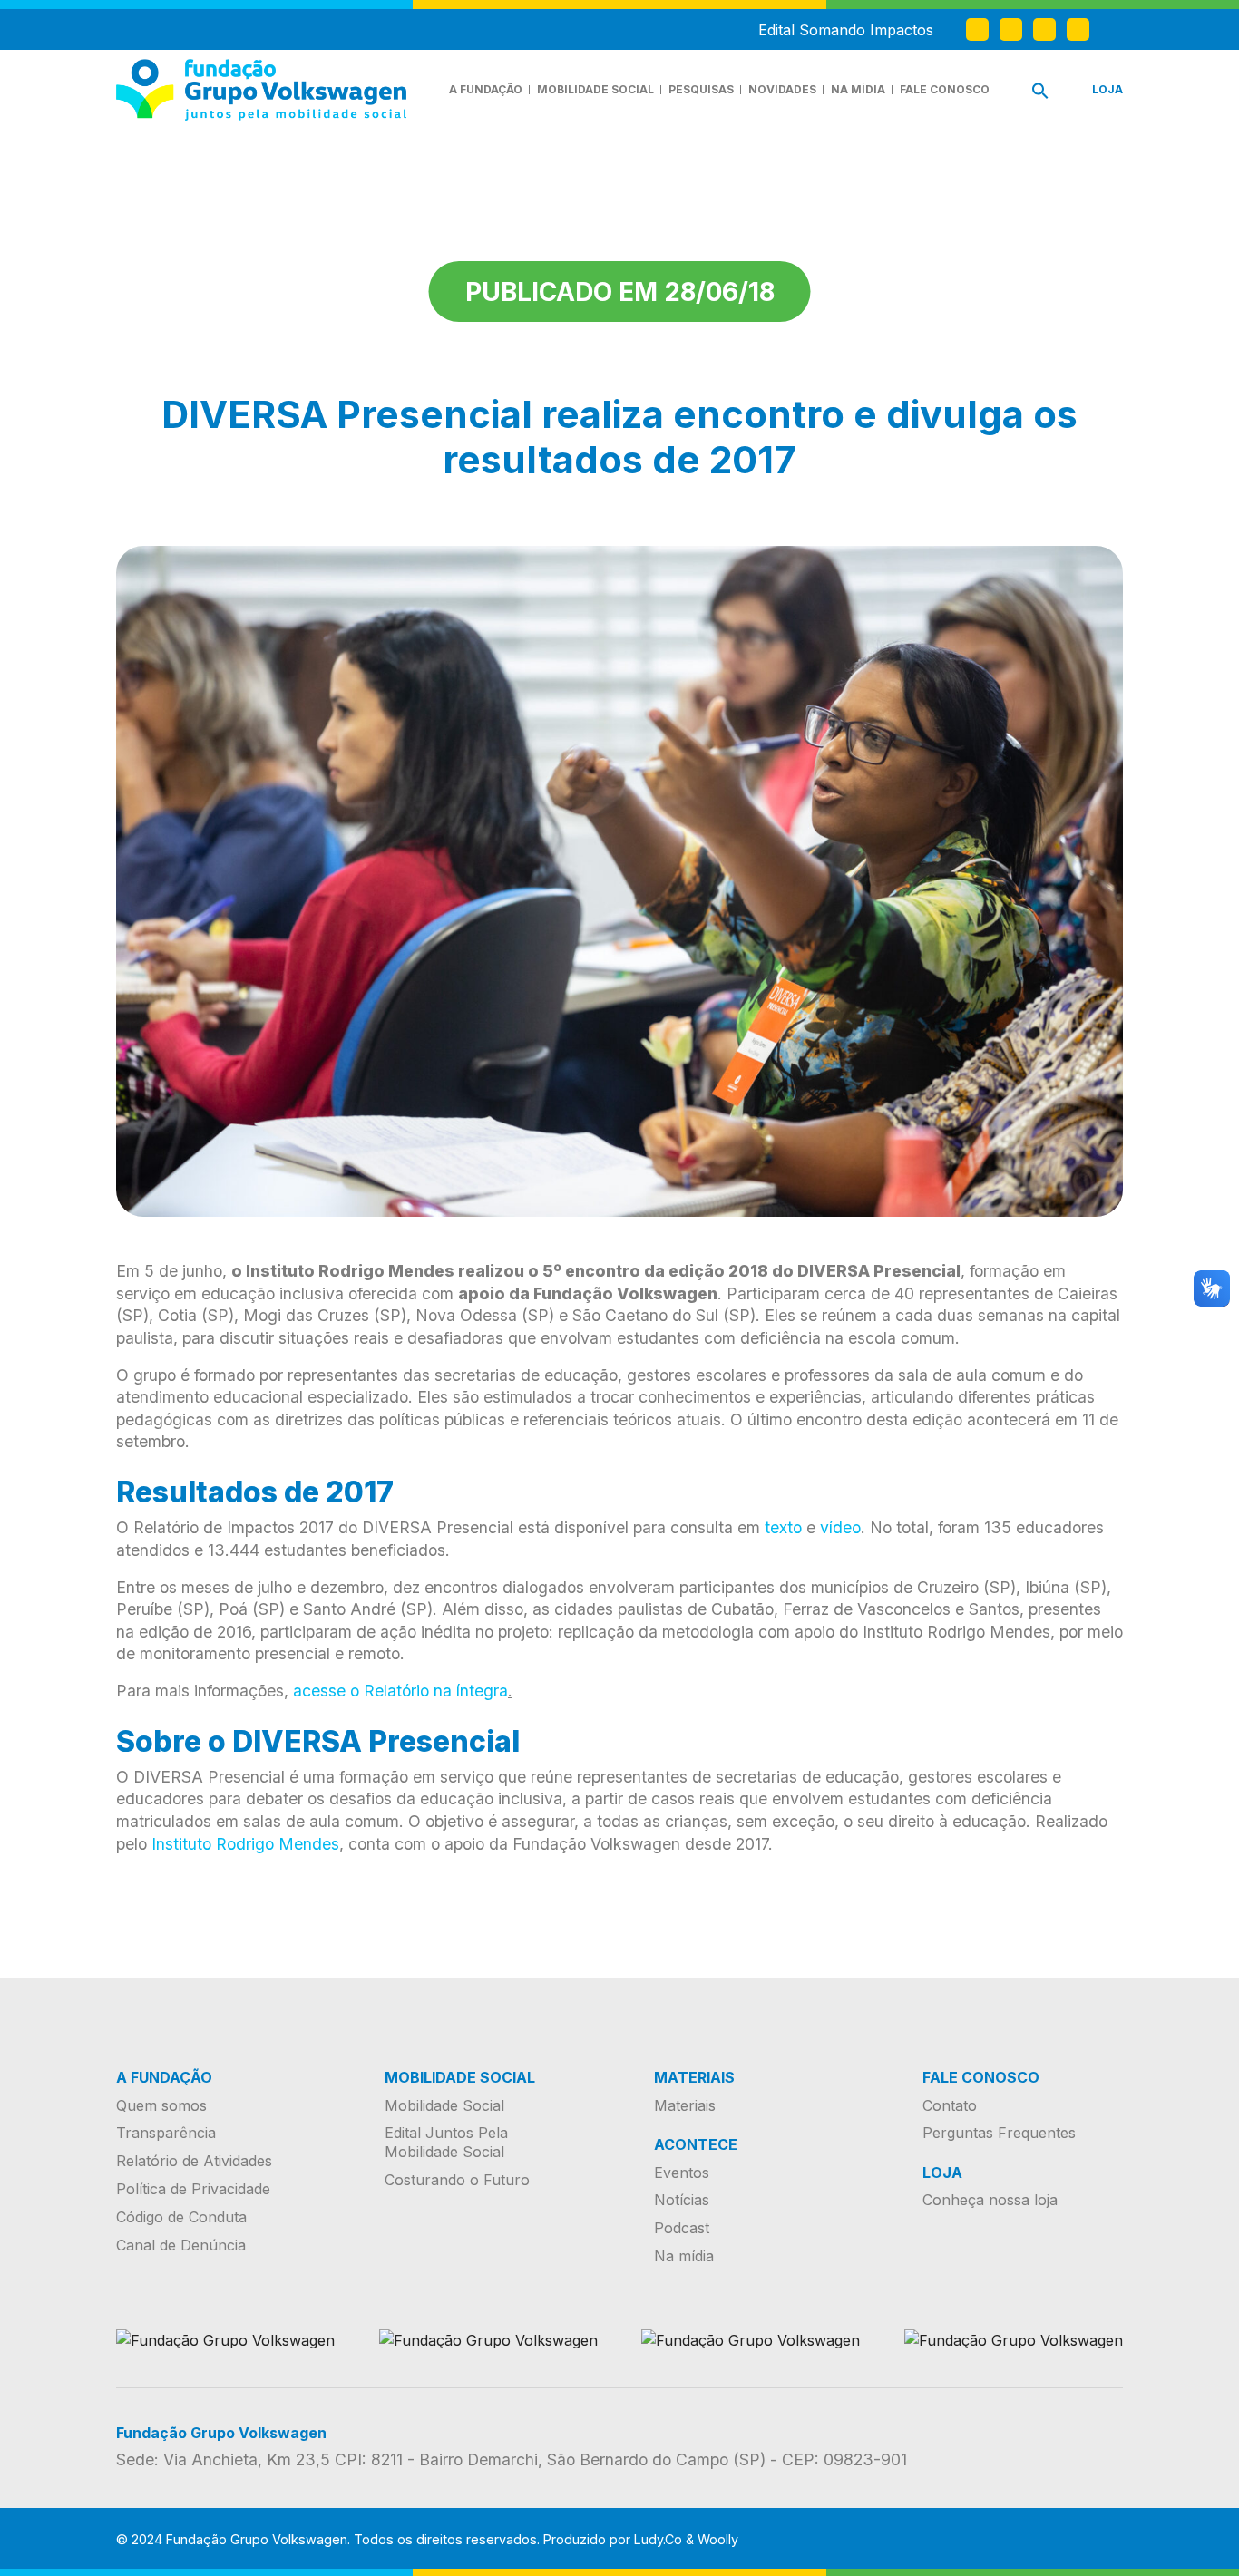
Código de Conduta (181, 2217)
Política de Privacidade (193, 2189)
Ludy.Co (658, 2539)
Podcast (682, 2228)
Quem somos (161, 2105)
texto (783, 1527)
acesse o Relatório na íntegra (400, 1691)
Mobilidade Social (595, 89)
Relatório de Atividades (194, 2161)
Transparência (166, 2133)
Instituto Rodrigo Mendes (245, 1844)
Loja (1107, 89)
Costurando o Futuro (457, 2180)
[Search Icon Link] (1040, 94)
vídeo (840, 1527)
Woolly (718, 2539)
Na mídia (858, 89)
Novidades (782, 89)
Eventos (682, 2173)
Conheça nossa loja (990, 2200)
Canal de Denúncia (181, 2245)
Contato (950, 2105)
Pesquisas (701, 89)
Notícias (682, 2200)
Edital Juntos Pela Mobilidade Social (446, 2142)
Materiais (685, 2105)
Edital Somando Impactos (846, 30)
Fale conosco (945, 89)
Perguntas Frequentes (999, 2133)
